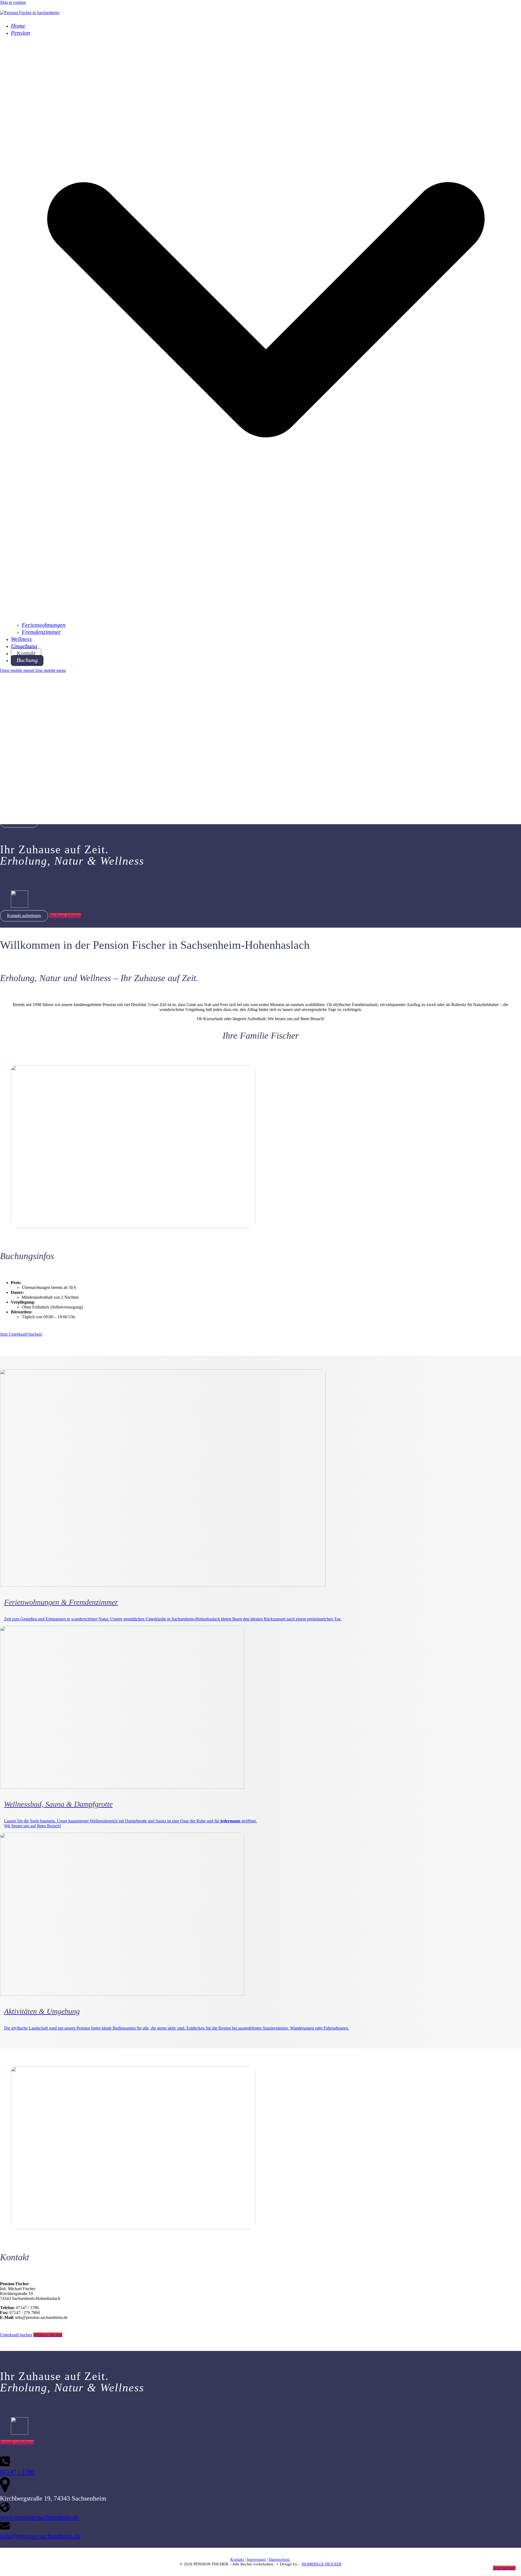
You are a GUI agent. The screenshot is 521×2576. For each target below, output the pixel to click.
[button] (33, 670)
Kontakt (237, 2559)
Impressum (256, 2559)
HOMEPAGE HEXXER (322, 2564)
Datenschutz (280, 2559)
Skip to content (13, 2)
